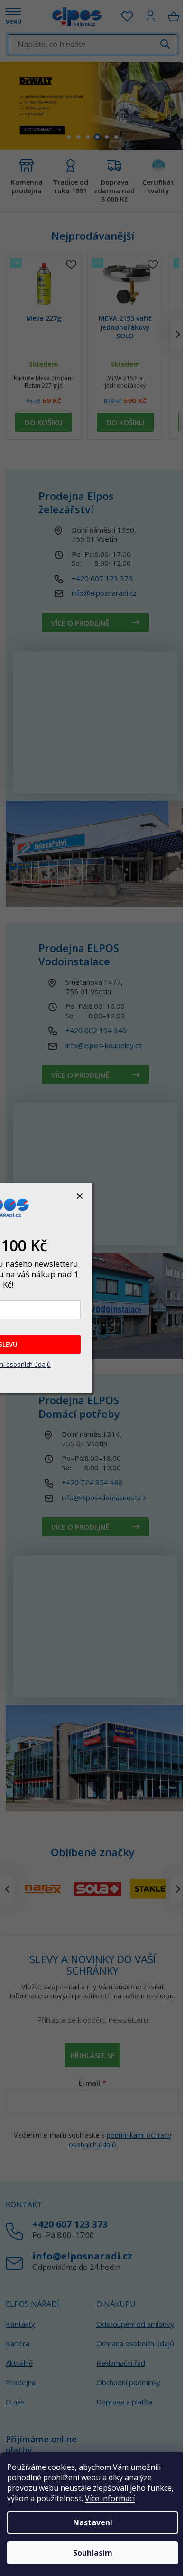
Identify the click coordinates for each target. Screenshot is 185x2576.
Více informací (110, 2498)
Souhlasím (93, 2553)
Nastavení (93, 2522)
